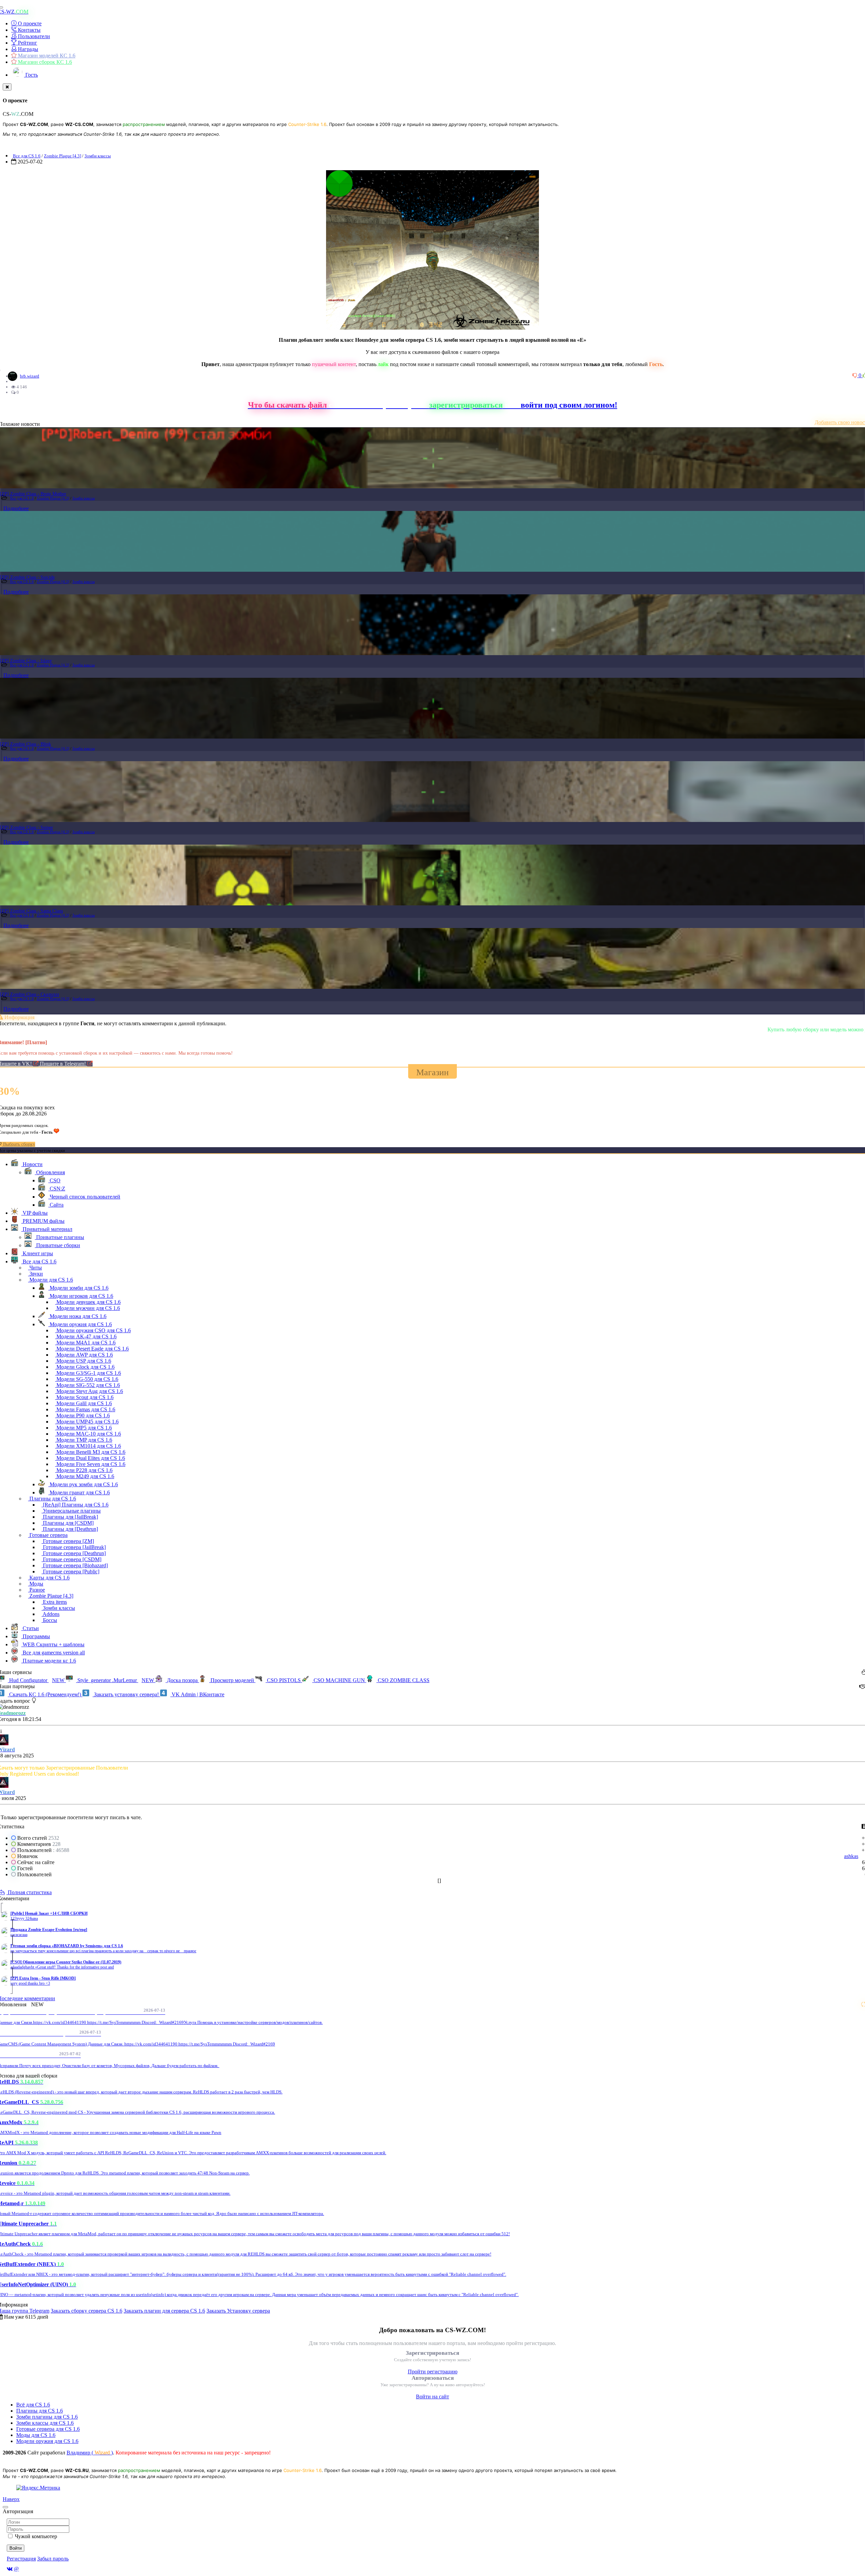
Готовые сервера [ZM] (68, 1541)
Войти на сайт (432, 2397)
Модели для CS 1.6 (51, 1280)
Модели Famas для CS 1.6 (85, 1409)
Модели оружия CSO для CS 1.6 (93, 1330)
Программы (36, 1636)
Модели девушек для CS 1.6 (88, 1302)
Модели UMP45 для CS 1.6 (87, 1422)
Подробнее (16, 508)
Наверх (11, 2499)
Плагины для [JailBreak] (70, 1517)
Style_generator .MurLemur (115, 1680)
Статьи (30, 1628)
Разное (36, 1590)
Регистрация (21, 2559)
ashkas (851, 1856)
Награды (27, 49)
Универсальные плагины (71, 1511)
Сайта (56, 1205)
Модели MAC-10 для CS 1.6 (88, 1434)
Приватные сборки (57, 1245)
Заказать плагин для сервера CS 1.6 (164, 2311)
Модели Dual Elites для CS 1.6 (90, 1458)
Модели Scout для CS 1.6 (84, 1397)
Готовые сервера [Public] (70, 1572)
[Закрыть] (7, 87)
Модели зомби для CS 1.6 (78, 1288)
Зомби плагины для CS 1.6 (47, 2417)
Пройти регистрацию (433, 2372)
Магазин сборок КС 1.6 (44, 62)
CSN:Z (57, 1189)
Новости (32, 1164)
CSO (54, 1180)
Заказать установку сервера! (126, 1694)
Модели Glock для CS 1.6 (85, 1367)
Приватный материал (47, 1229)
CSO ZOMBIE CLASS (403, 1680)
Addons (51, 1614)
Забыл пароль (53, 2559)
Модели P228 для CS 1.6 (84, 1470)
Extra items (54, 1602)
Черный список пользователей (84, 1197)
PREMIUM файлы (43, 1221)
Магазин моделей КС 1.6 (46, 56)
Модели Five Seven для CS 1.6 (90, 1464)
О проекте (29, 23)
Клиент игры (37, 1253)
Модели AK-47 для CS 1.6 (86, 1336)
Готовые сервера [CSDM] (71, 1559)
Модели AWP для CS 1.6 (84, 1355)
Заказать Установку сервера (238, 2311)
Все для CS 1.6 (27, 156)
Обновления (50, 1172)
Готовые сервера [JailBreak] (74, 1547)
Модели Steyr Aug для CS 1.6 (89, 1391)
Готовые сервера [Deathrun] (74, 1553)
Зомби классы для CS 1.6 (45, 2423)
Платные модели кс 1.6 (49, 1661)
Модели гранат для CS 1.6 (79, 1492)
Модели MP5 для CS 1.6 (83, 1428)
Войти (16, 2548)
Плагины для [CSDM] (68, 1523)
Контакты (29, 30)
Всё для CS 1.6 (33, 2405)
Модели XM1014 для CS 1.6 (88, 1446)
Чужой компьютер (36, 2536)
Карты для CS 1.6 (49, 1578)
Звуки (35, 1274)
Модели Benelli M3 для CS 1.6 (90, 1452)
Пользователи (33, 36)
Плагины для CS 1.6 (52, 1499)
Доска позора (182, 1680)
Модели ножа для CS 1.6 (77, 1316)
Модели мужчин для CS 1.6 (88, 1308)
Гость (31, 75)
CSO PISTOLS (284, 1680)
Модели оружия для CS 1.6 (80, 1324)
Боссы (49, 1620)
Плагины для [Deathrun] (70, 1529)
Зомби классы (98, 156)
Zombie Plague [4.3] (63, 156)
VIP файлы (34, 1213)
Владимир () (90, 2453)
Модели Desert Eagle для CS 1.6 (92, 1349)
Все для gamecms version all (53, 1653)
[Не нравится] (856, 375)
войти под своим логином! (569, 405)
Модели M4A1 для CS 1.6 (85, 1343)
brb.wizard (30, 376)
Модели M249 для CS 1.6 (85, 1476)
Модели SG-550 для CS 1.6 (87, 1379)
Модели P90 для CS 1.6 (82, 1415)
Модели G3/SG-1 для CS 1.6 (88, 1373)
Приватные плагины (59, 1237)
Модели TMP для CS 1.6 (84, 1440)
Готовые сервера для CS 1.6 (48, 2429)
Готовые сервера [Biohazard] (75, 1565)
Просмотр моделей (232, 1680)
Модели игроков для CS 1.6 (81, 1296)
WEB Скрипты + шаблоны (53, 1644)
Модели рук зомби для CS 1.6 (83, 1484)
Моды (36, 1584)
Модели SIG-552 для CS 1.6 (88, 1385)
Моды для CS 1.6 (36, 2435)
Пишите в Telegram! (64, 1064)
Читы (35, 1268)
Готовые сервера (48, 1535)
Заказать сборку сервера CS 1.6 (86, 2311)
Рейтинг (27, 43)
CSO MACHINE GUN (339, 1680)
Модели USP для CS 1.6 (83, 1361)
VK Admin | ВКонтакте (197, 1694)
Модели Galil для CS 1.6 (83, 1403)
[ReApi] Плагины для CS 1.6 (75, 1505)
